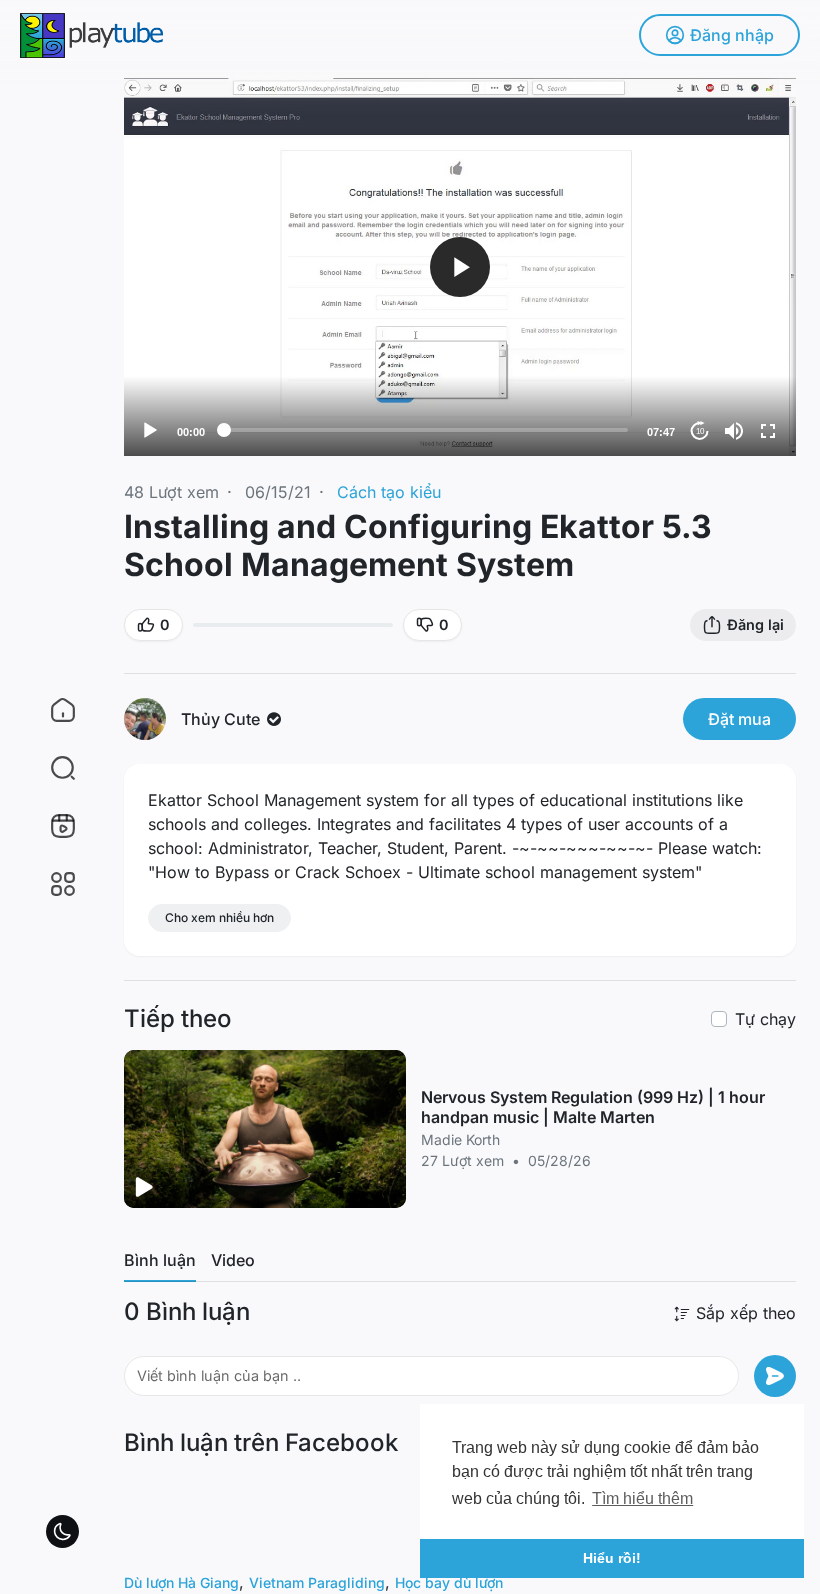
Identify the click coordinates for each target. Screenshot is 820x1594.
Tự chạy (765, 1019)
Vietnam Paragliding (317, 1582)
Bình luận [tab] (160, 1260)
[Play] (150, 431)
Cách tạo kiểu (389, 492)
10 (700, 431)
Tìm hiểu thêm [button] (642, 1498)
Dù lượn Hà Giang (181, 1582)
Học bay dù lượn (449, 1582)
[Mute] (734, 431)
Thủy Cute (222, 719)
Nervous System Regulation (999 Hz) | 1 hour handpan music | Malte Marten (593, 1107)
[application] (460, 267)
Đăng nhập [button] (732, 35)
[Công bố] (775, 1376)
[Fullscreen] (768, 431)
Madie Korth (460, 1139)
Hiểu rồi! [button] (612, 1558)
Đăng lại (755, 624)
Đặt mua (739, 719)
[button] (50, 768)
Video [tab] (233, 1260)
